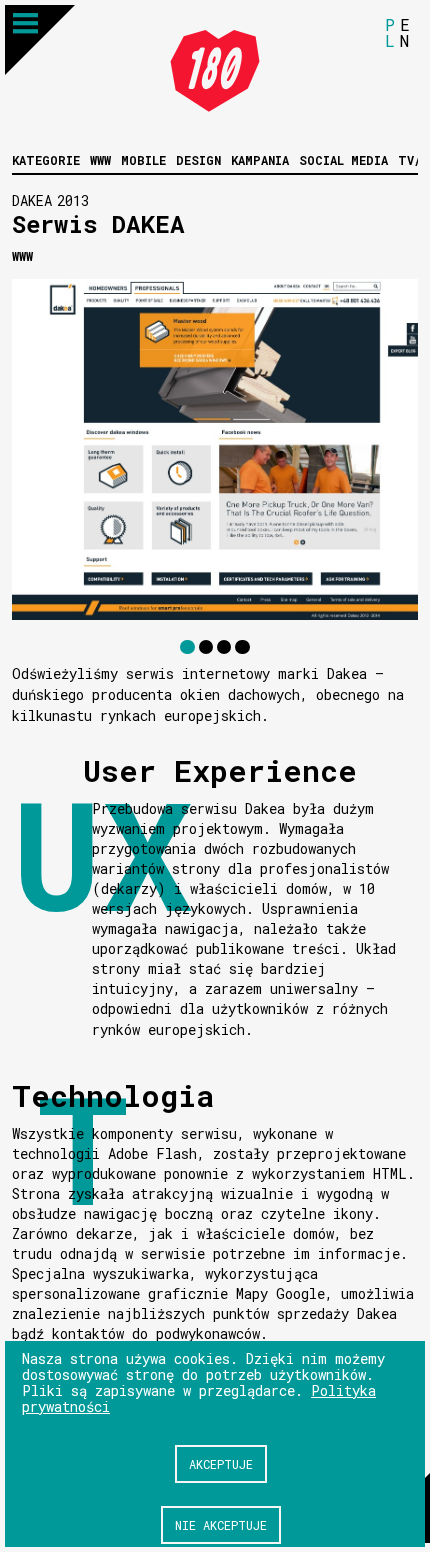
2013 (73, 200)
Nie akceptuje (221, 1525)
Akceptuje (221, 1464)
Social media (343, 160)
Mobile (143, 160)
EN (405, 32)
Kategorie (46, 160)
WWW (100, 160)
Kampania (260, 160)
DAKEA (32, 200)
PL (390, 32)
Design (198, 160)
